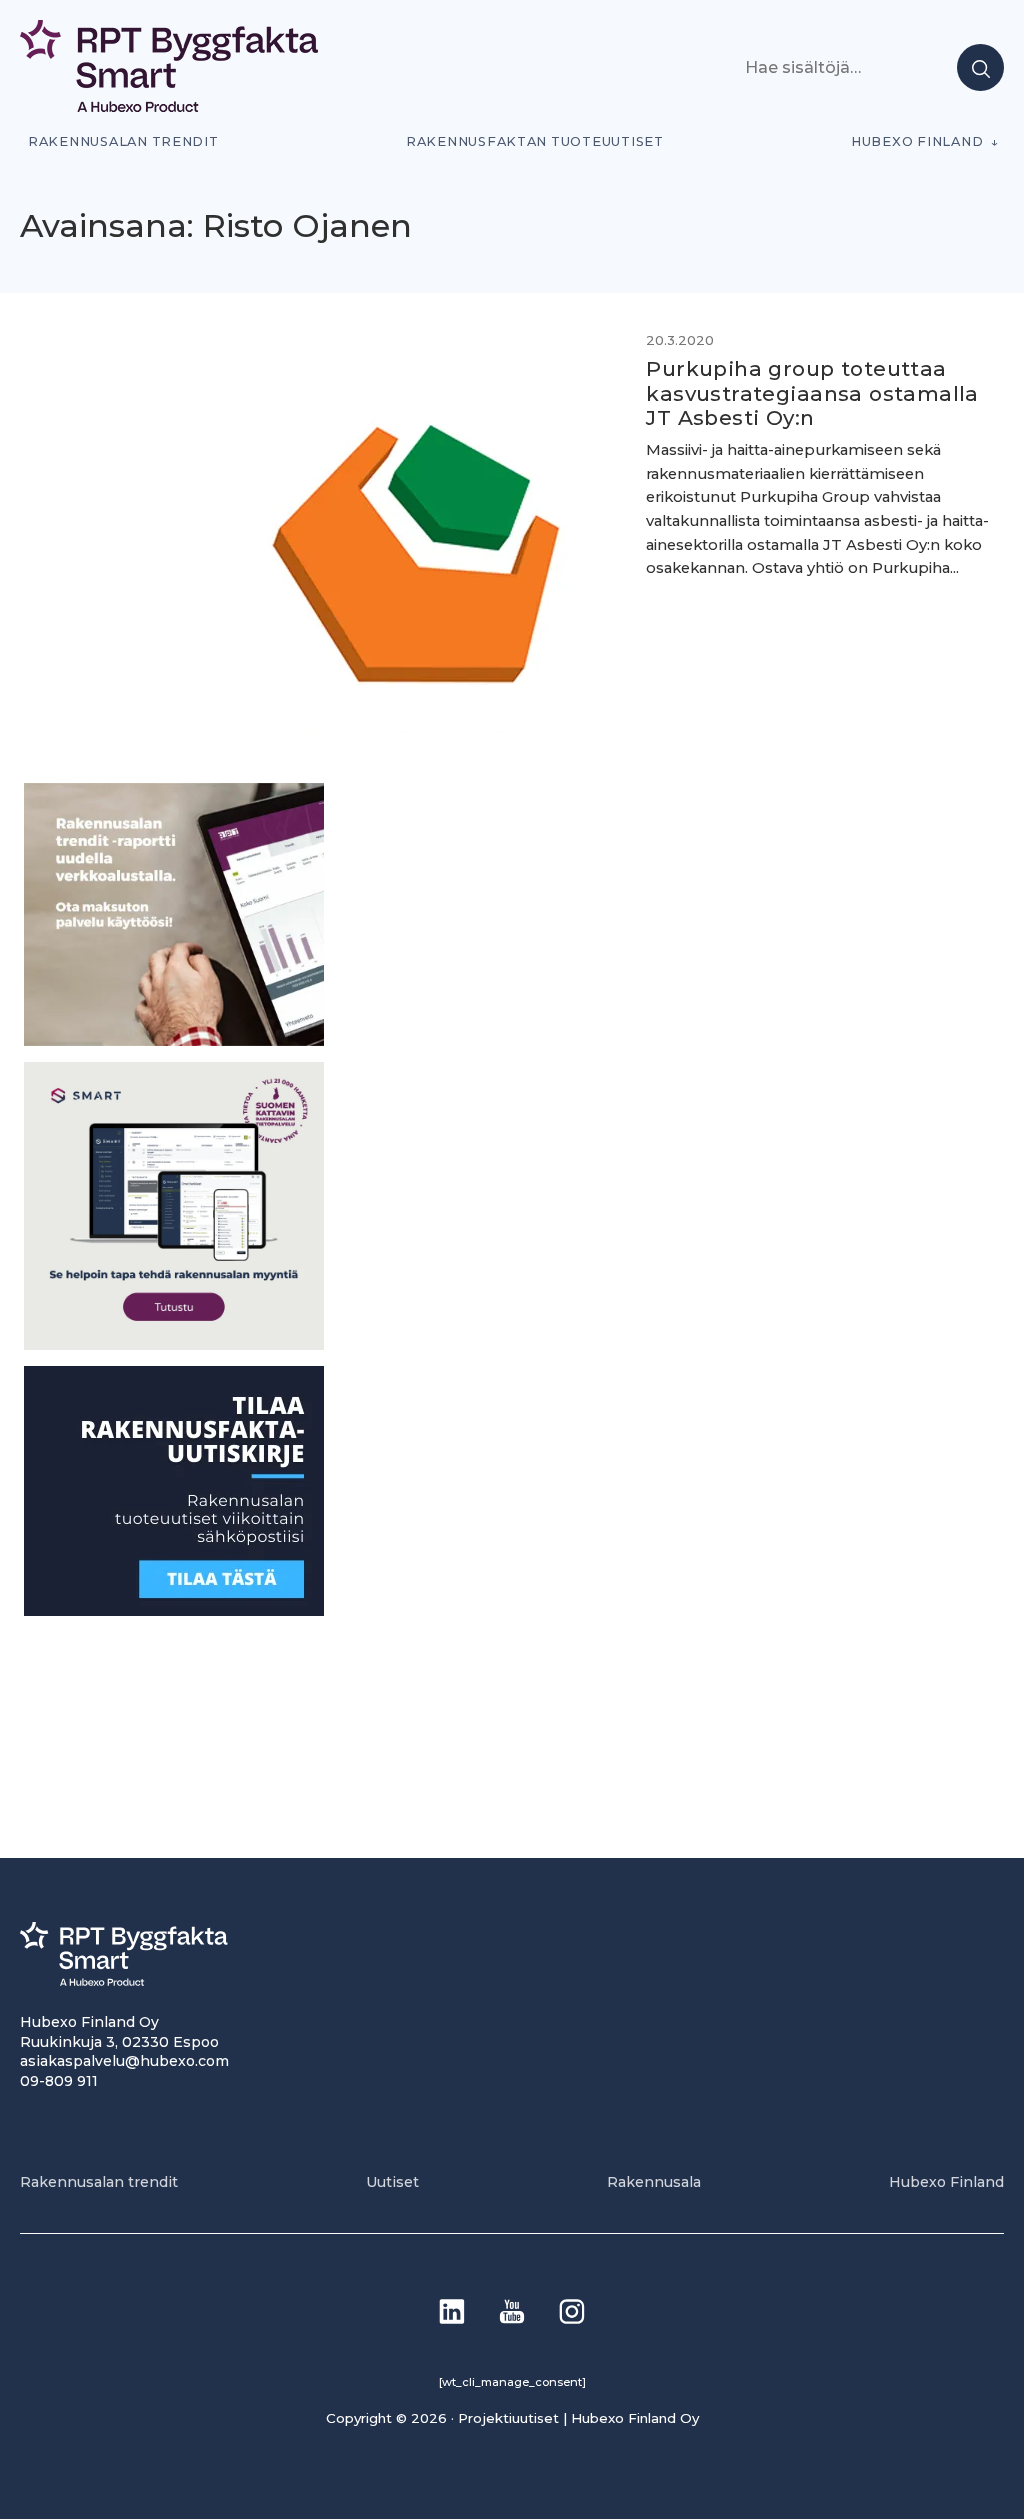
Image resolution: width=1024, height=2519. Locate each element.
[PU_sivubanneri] (174, 1040)
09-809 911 (59, 2081)
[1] (174, 1610)
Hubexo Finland (917, 141)
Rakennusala (654, 2182)
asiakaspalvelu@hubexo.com (124, 2061)
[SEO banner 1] (174, 1344)
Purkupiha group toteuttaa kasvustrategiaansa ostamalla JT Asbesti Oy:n (812, 393)
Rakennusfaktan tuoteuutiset (535, 141)
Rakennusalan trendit (123, 141)
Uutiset (392, 2182)
